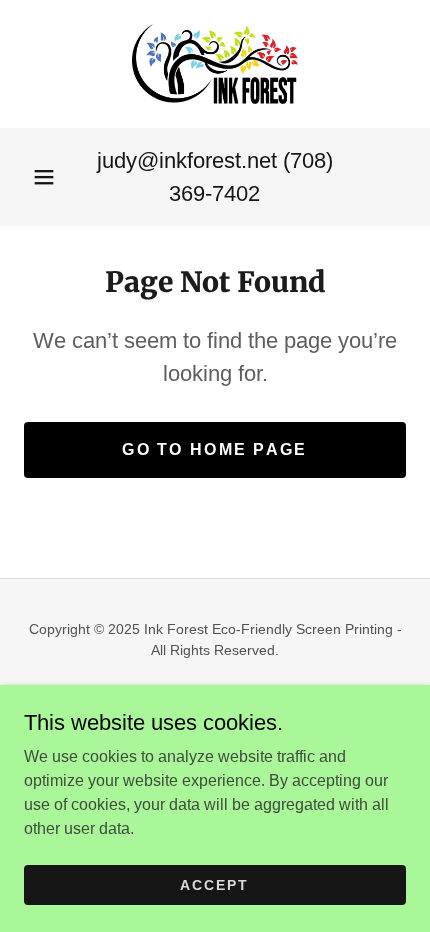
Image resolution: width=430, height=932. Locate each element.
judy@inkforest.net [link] (187, 160)
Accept (214, 884)
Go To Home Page (214, 449)
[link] (215, 64)
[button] (44, 177)
